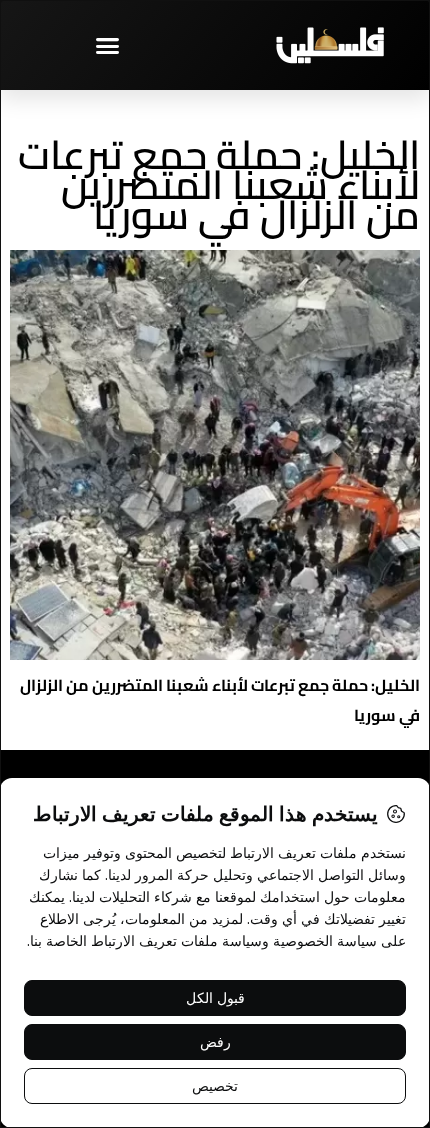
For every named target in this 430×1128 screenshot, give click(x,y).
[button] (108, 45)
